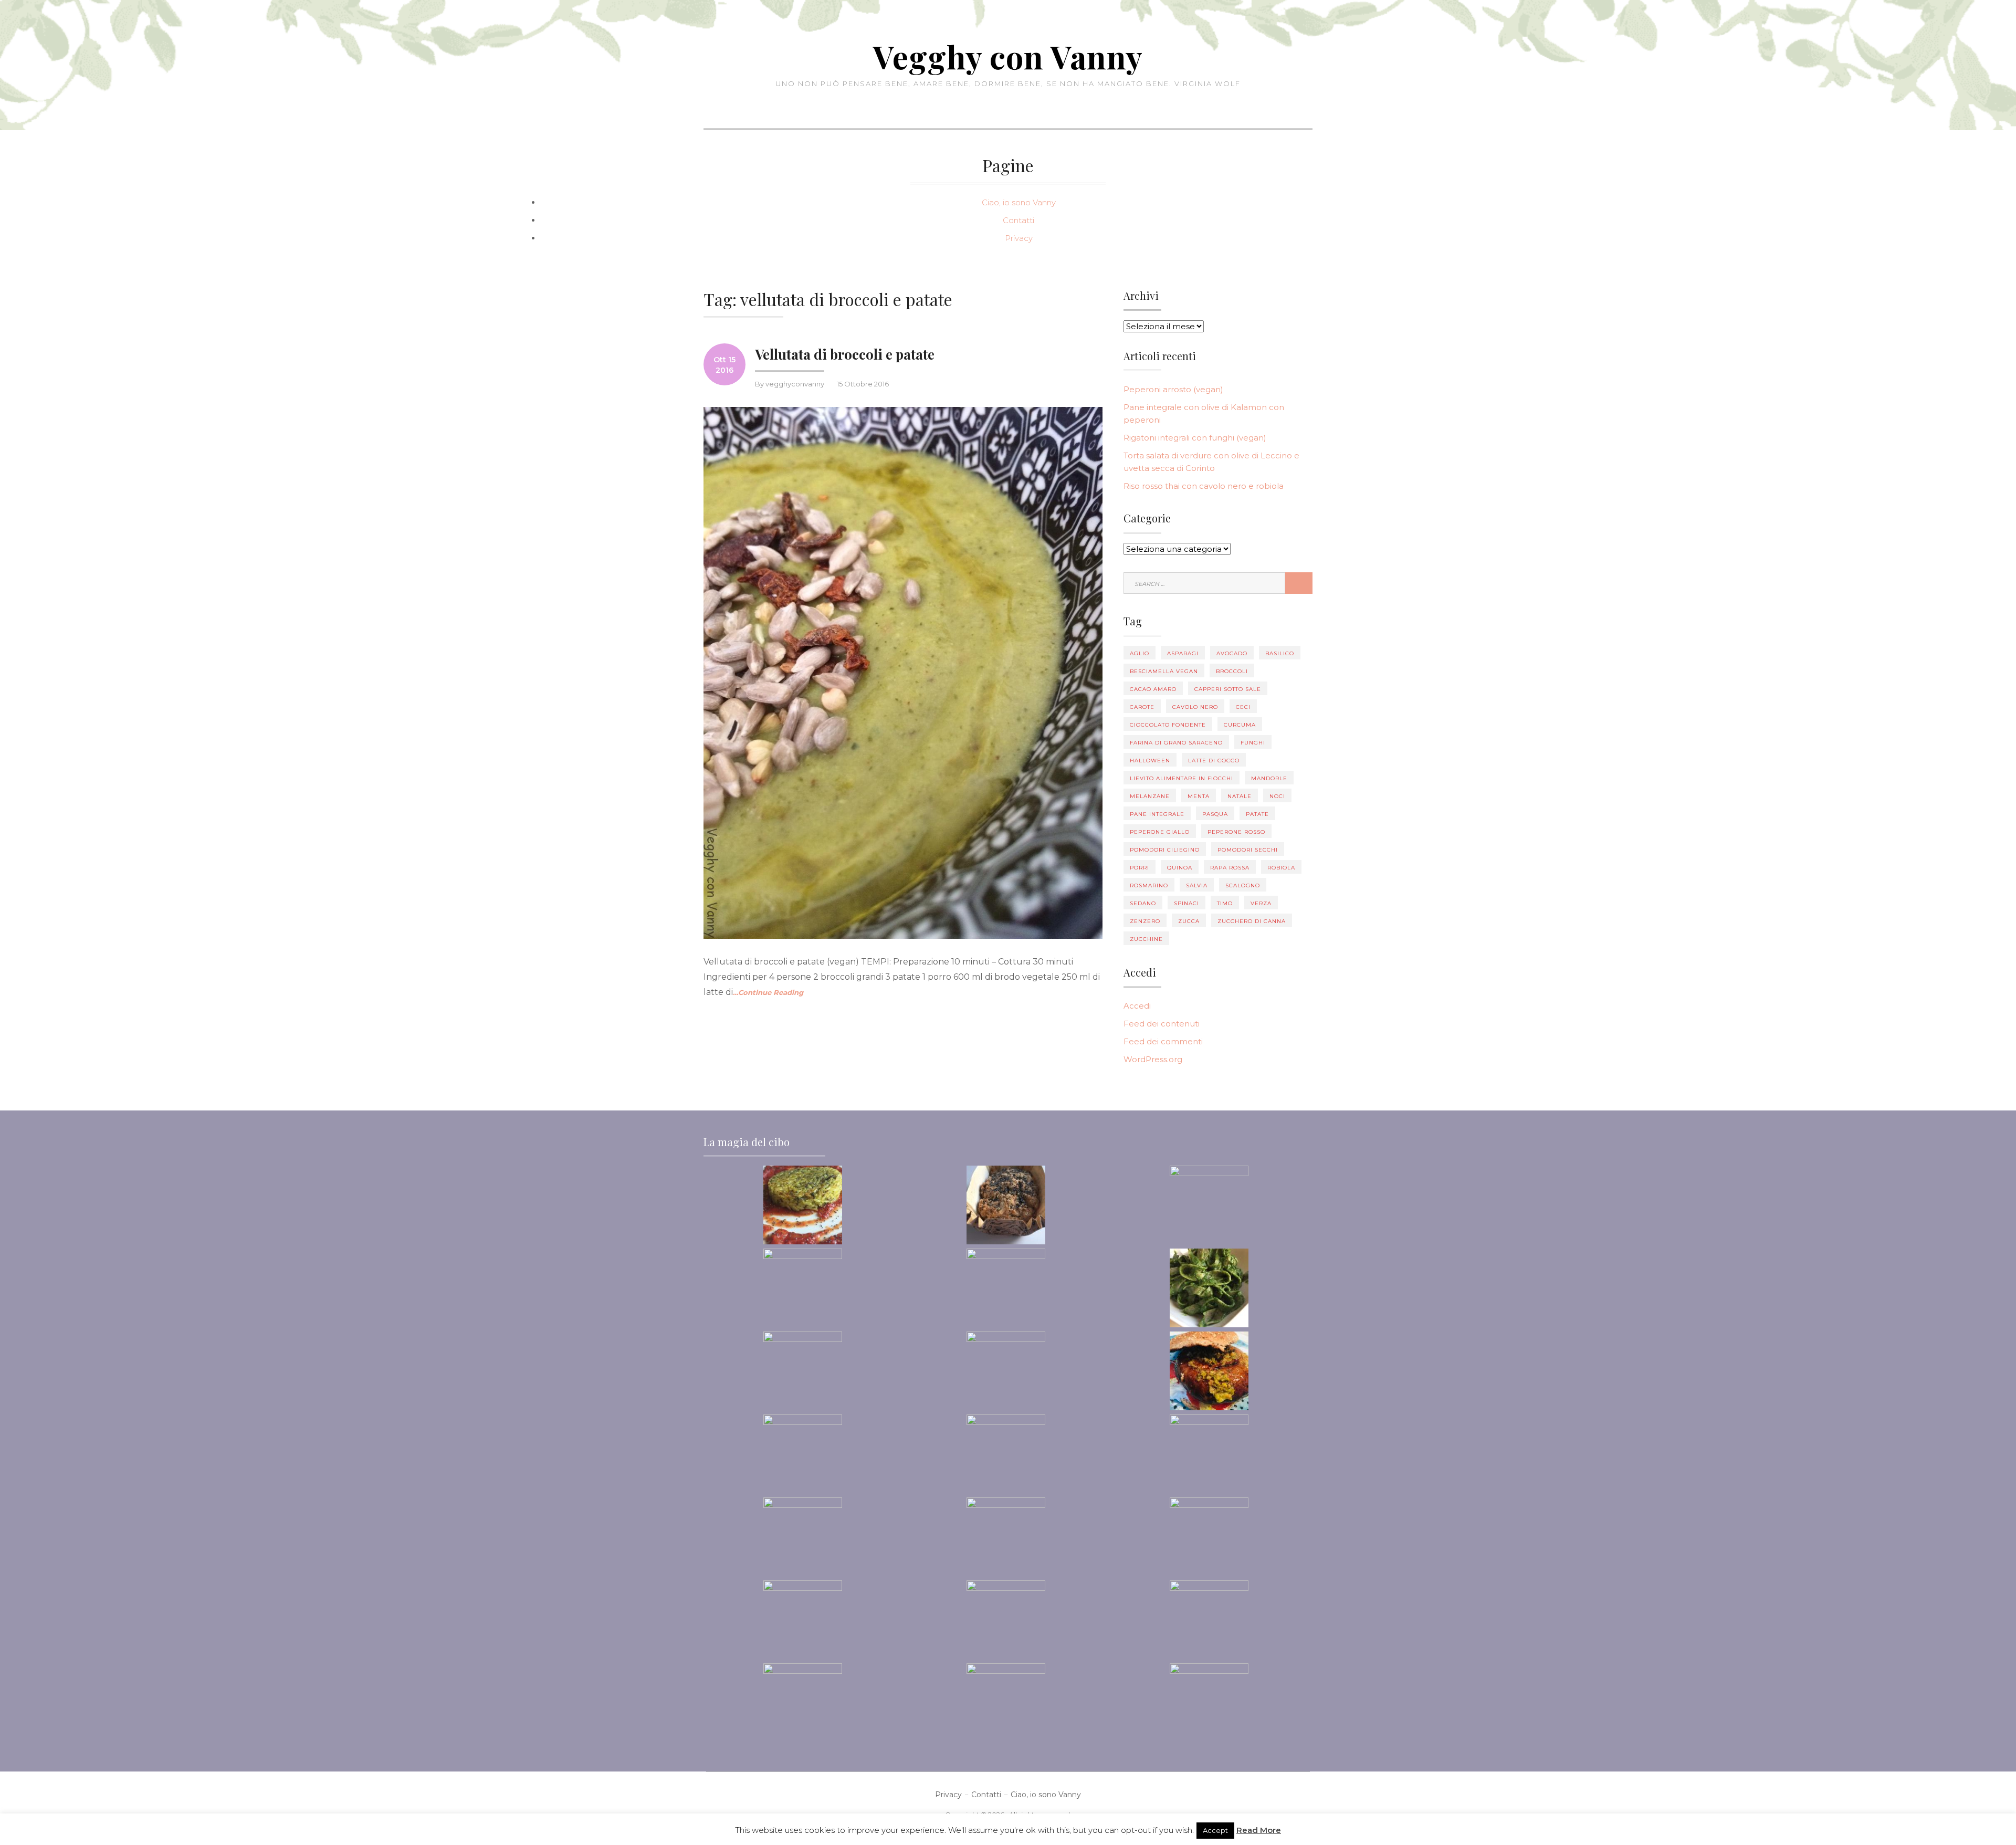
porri (1140, 868)
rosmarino (1149, 885)
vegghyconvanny (795, 384)
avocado (1232, 653)
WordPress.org (1153, 1059)
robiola (1281, 868)
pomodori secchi (1248, 850)
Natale (1240, 796)
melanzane (1150, 796)
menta (1199, 796)
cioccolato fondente (1168, 725)
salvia (1197, 885)
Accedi (1137, 1006)
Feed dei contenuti (1162, 1024)
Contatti (1018, 220)
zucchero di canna (1252, 921)
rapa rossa (1230, 868)
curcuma (1240, 725)
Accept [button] (1215, 1830)
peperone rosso (1236, 832)
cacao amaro (1153, 689)
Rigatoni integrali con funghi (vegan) (1195, 438)
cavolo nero (1195, 707)
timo (1225, 903)
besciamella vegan (1164, 671)
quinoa (1180, 868)
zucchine (1146, 939)
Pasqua (1215, 814)
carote (1142, 707)
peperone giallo (1160, 832)
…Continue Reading (768, 992)
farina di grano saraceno (1176, 743)
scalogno (1243, 885)
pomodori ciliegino (1165, 850)
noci (1277, 796)
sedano (1143, 903)
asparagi (1183, 653)
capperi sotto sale (1228, 689)
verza (1261, 903)
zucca (1189, 921)
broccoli (1232, 671)
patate (1257, 814)
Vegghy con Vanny (1008, 56)
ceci (1243, 707)
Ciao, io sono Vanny (1019, 202)
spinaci (1186, 903)
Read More (1259, 1830)
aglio (1140, 653)
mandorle (1269, 778)
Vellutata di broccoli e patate (845, 354)
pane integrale (1157, 814)
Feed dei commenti (1163, 1041)
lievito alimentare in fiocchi (1182, 778)
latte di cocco (1214, 761)
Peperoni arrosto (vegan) (1173, 389)
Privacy (1019, 238)
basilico (1280, 653)
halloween (1150, 761)
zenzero (1145, 921)
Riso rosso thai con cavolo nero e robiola (1204, 486)
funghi (1253, 743)
